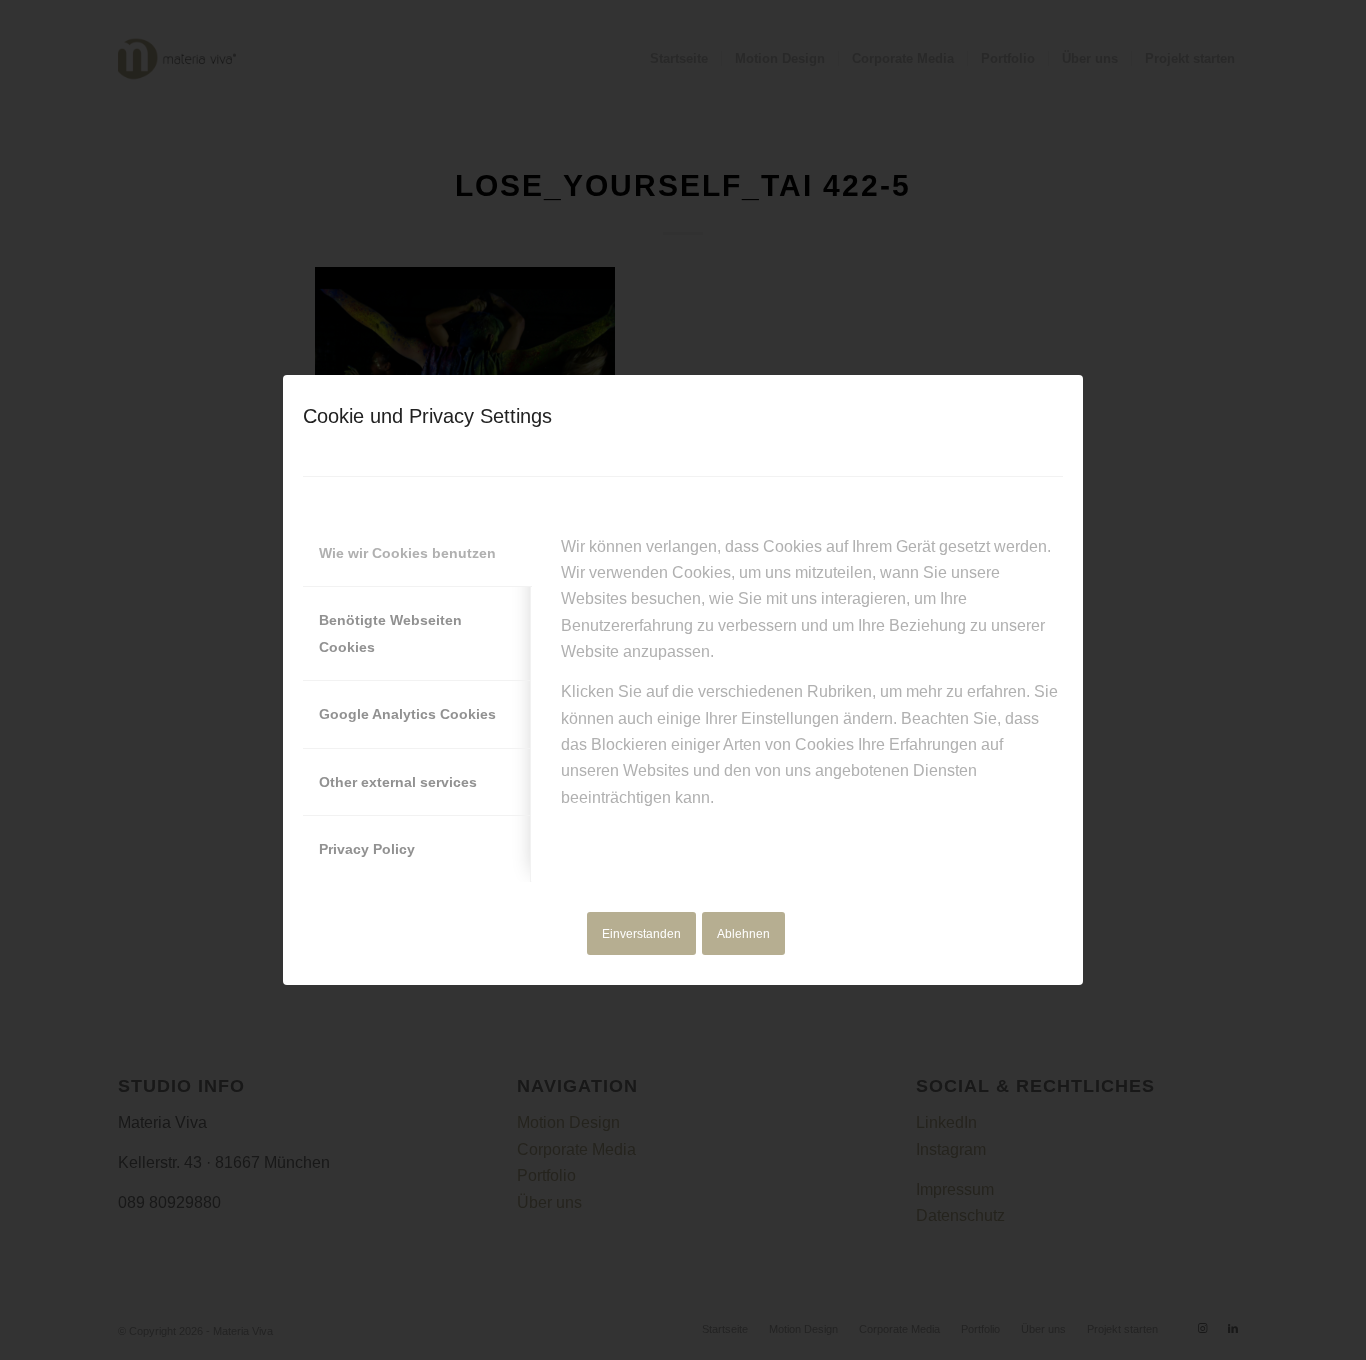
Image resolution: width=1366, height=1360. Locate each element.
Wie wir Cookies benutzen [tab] (407, 553)
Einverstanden (641, 934)
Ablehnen (743, 934)
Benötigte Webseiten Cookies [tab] (390, 633)
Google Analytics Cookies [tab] (407, 714)
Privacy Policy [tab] (367, 849)
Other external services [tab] (398, 782)
